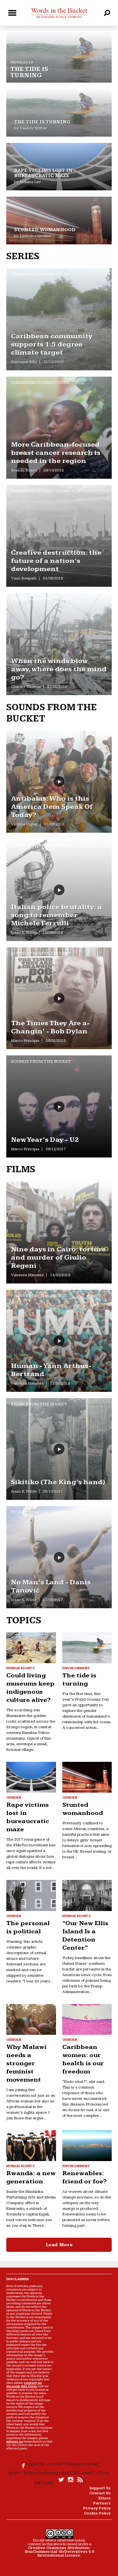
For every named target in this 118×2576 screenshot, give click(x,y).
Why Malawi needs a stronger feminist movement (26, 2063)
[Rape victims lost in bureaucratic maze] (59, 167)
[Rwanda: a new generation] (31, 2146)
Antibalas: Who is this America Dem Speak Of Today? (52, 807)
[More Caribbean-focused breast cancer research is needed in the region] (59, 428)
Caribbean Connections (40, 274)
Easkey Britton (33, 128)
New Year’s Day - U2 (45, 1140)
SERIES (23, 256)
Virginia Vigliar (24, 824)
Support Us (100, 2488)
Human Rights (20, 1668)
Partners (102, 2503)
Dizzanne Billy (24, 362)
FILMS (21, 1169)
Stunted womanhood (45, 230)
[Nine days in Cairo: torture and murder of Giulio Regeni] (59, 1232)
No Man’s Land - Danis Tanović (51, 1586)
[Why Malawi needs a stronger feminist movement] (31, 2019)
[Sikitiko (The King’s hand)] (59, 1449)
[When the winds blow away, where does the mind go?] (59, 644)
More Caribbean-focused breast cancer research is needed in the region (56, 453)
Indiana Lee (30, 182)
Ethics (105, 2498)
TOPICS (24, 1620)
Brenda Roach (24, 470)
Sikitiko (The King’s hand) (58, 1482)
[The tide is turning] (59, 35)
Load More (59, 2245)
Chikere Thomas (26, 687)
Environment (76, 1668)
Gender (14, 1797)
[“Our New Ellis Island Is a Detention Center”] (87, 1895)
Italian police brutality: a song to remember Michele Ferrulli (56, 915)
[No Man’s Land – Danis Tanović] (59, 1557)
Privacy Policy (97, 2508)
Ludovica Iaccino (35, 236)
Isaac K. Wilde (24, 933)
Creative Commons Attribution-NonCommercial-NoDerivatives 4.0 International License (59, 2552)
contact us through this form (24, 2384)
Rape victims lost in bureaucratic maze (43, 173)
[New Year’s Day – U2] (59, 1106)
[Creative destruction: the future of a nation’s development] (59, 536)
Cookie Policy (97, 2513)
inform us (15, 2441)
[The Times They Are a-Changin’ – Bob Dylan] (59, 998)
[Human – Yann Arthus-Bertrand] (59, 1341)
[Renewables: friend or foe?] (87, 2146)
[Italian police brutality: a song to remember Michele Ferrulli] (59, 890)
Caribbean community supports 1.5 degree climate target (52, 344)
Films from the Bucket (39, 1187)
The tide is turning (29, 72)
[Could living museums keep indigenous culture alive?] (31, 1648)
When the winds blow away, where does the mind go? (59, 669)
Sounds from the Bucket (41, 737)
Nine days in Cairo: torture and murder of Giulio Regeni (58, 1258)
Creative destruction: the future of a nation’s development (56, 561)
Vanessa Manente (27, 1275)
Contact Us (100, 2493)
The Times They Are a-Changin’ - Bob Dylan (50, 1027)
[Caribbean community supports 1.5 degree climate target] (59, 319)
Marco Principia (25, 1041)
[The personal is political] (31, 1895)
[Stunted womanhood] (59, 221)
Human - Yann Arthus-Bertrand (51, 1370)
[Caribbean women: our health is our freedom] (87, 2019)
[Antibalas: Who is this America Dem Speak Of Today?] (59, 782)
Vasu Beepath (24, 578)
